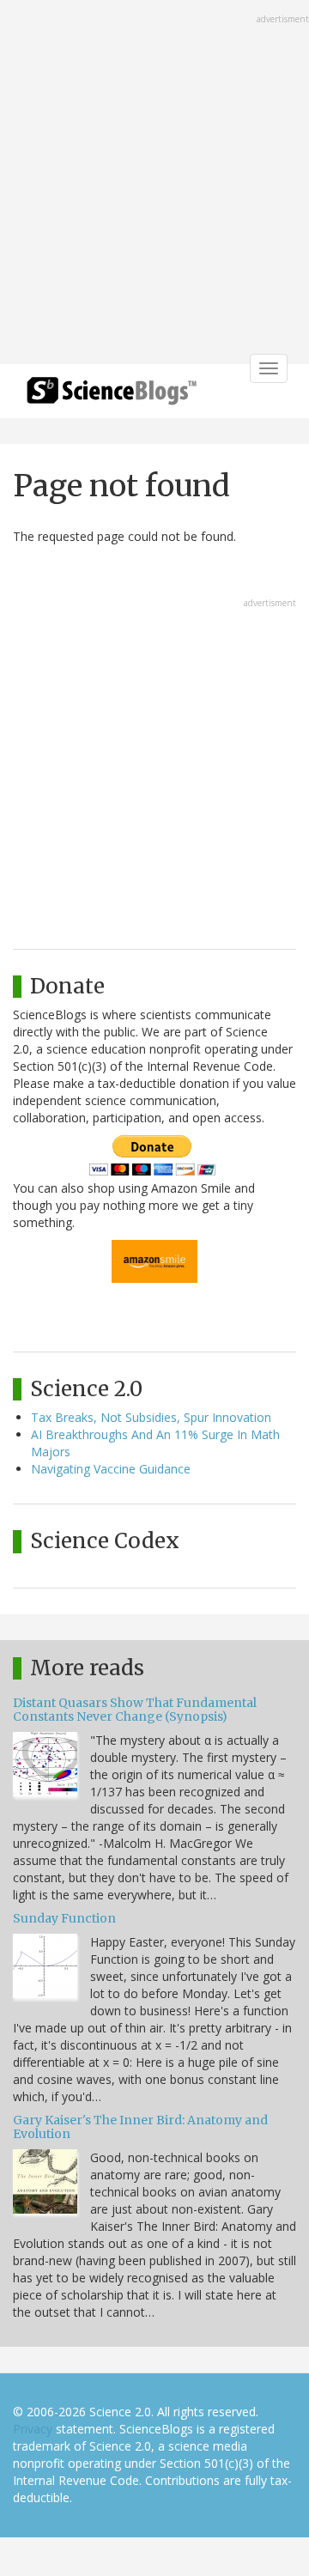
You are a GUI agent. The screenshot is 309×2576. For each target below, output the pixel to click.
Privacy (33, 2429)
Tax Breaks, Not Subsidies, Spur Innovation (151, 1417)
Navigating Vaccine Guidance (111, 1469)
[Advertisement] (154, 184)
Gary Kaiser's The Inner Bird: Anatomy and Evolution (140, 2126)
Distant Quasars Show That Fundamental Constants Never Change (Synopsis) (135, 1709)
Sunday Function (64, 1918)
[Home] (112, 396)
